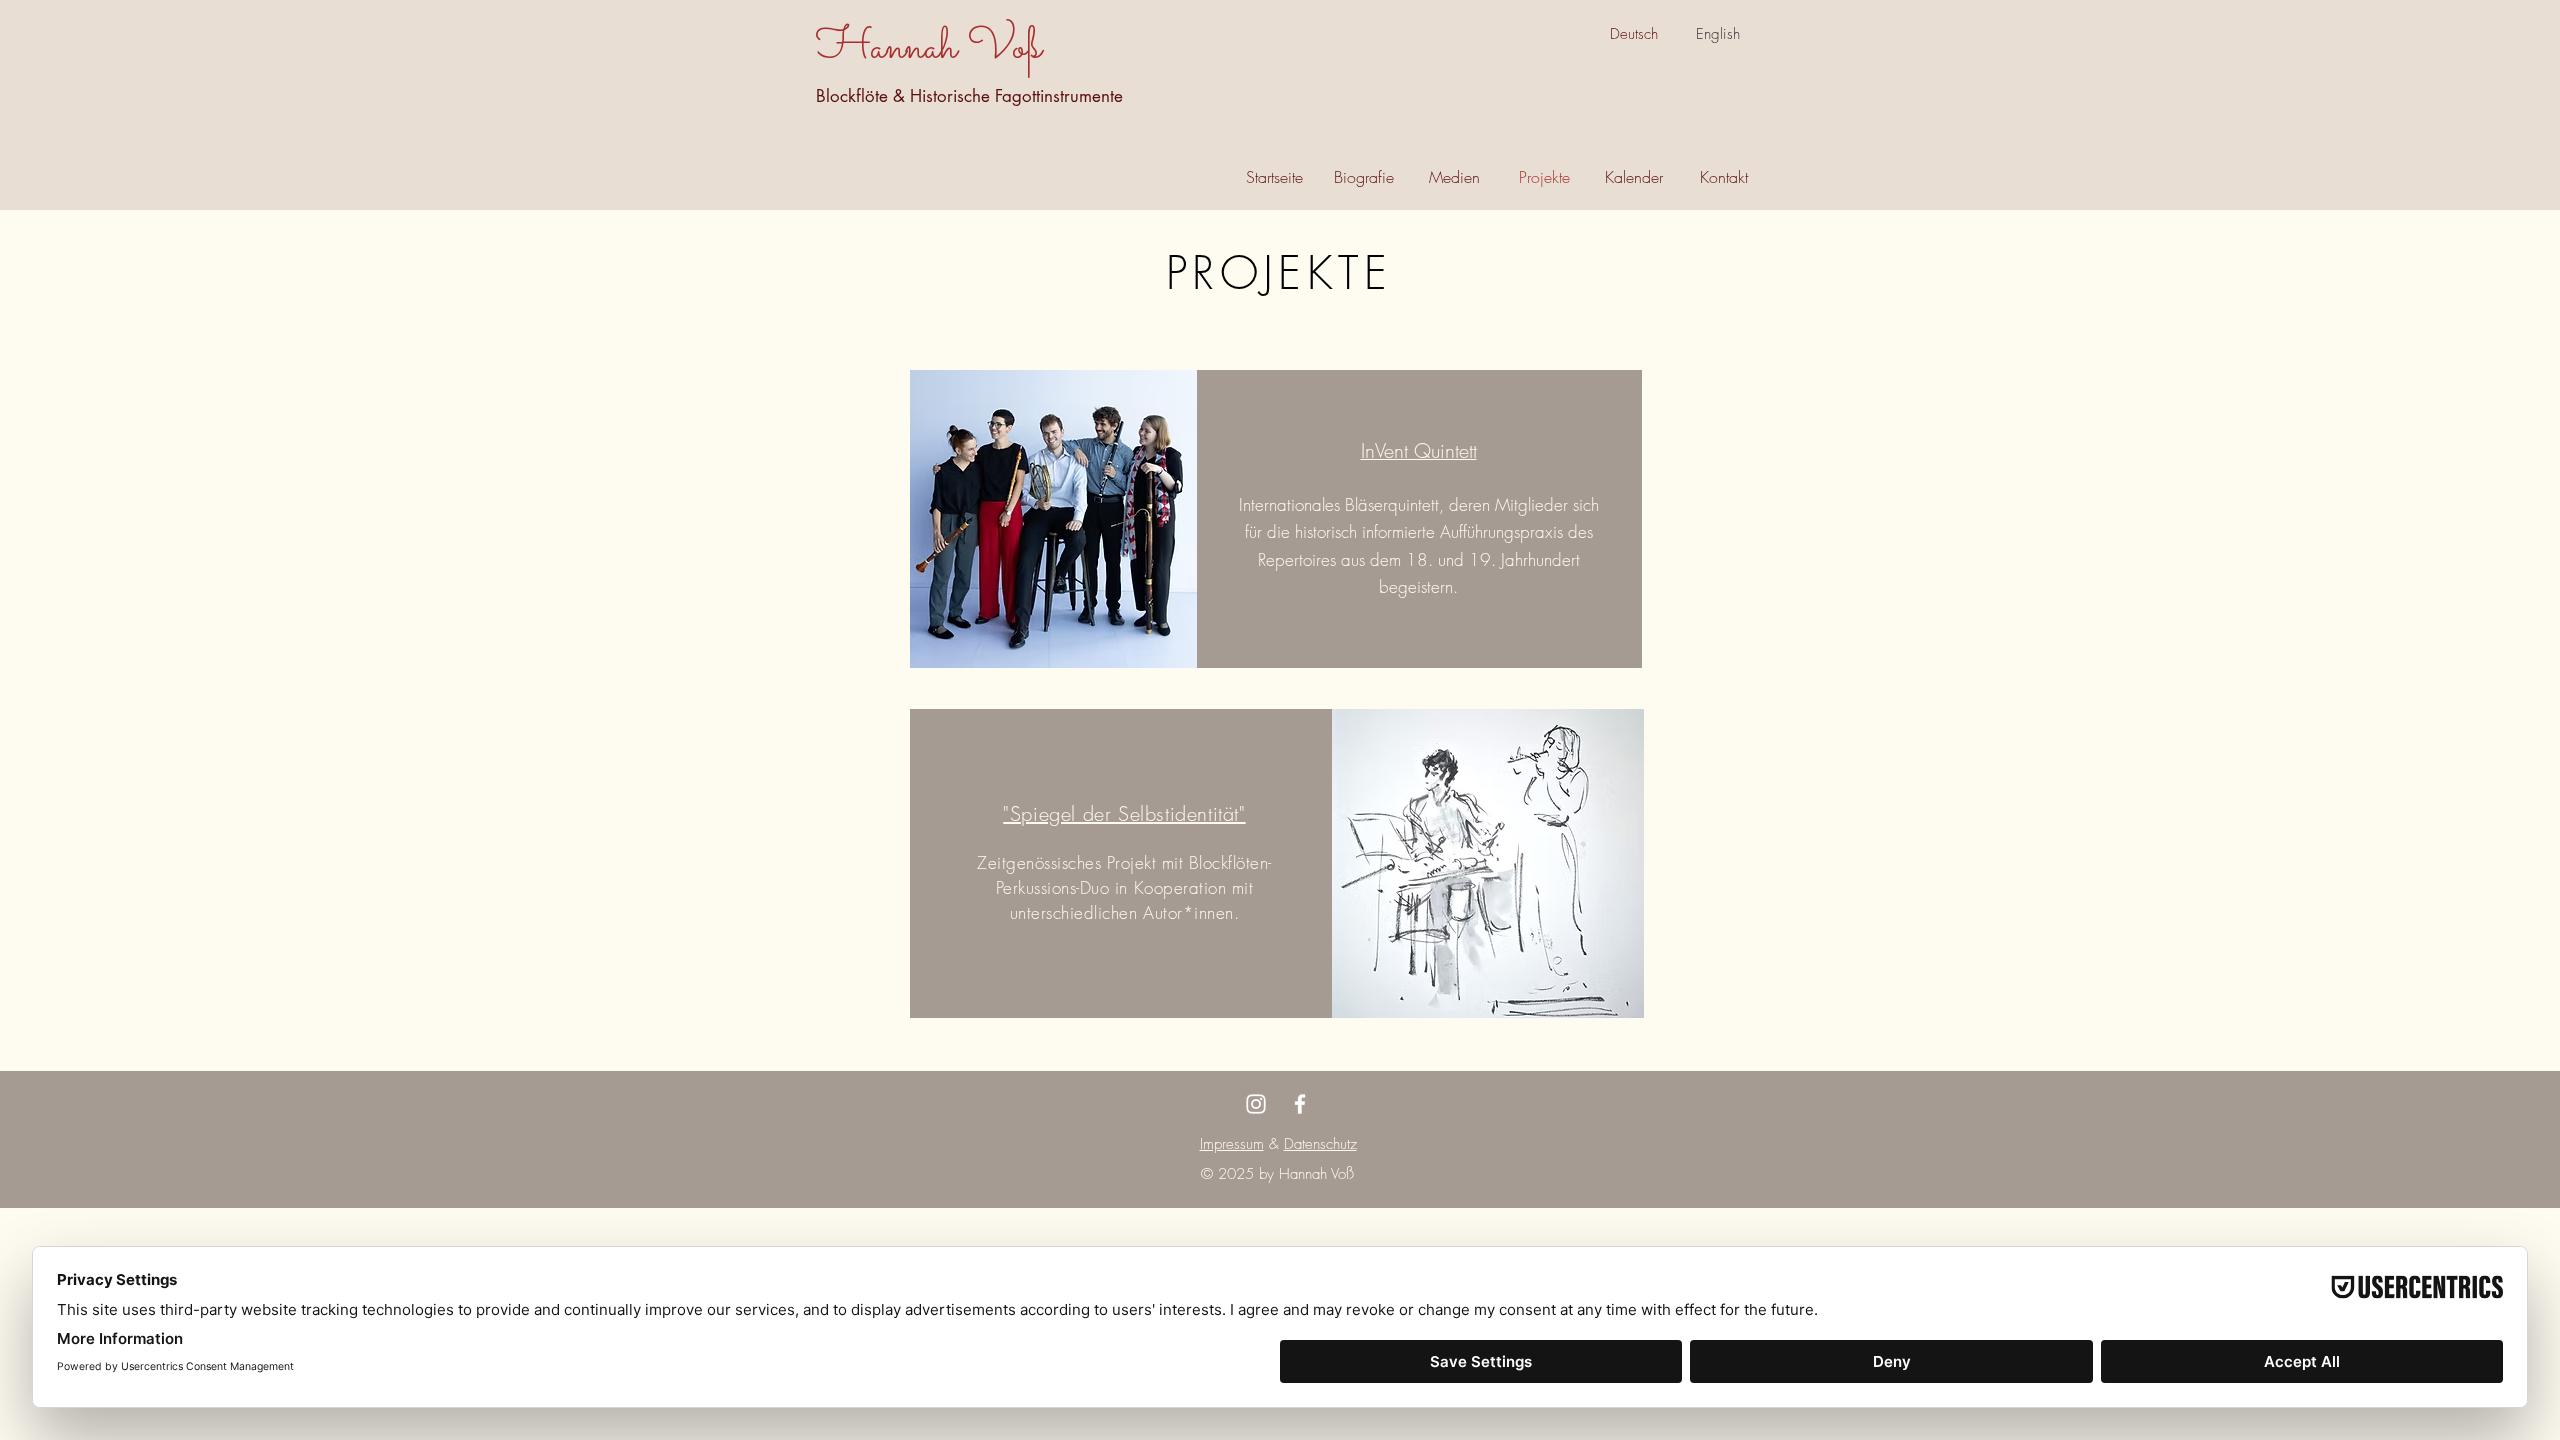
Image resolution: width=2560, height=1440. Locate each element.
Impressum (1232, 1144)
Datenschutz (1320, 1144)
